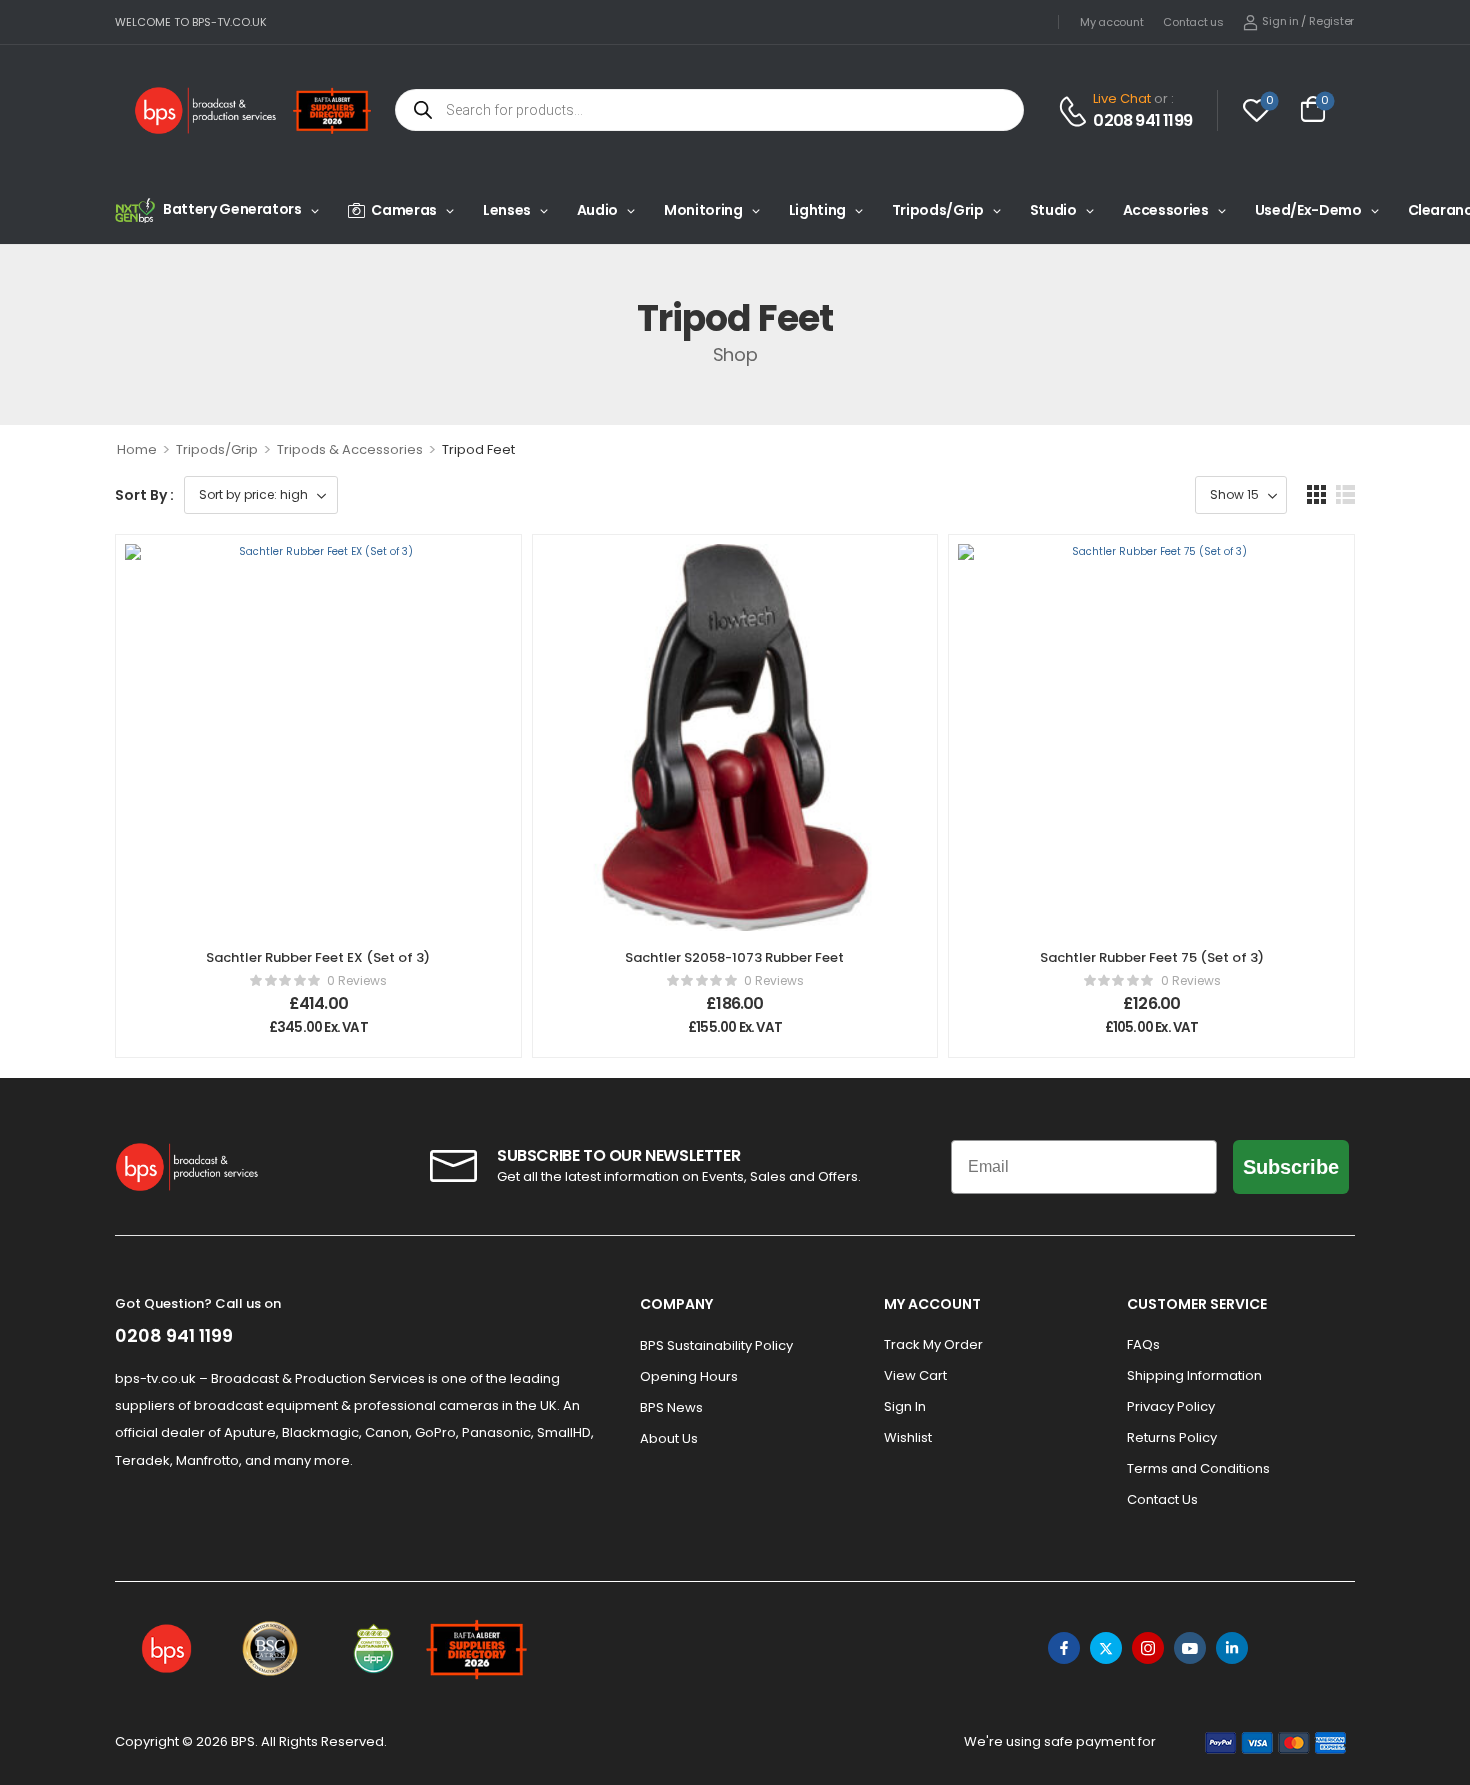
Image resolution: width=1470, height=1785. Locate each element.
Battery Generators (232, 209)
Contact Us (1162, 1499)
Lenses (507, 210)
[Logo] (206, 110)
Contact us (1193, 22)
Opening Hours (689, 1376)
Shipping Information (1194, 1375)
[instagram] (1148, 1648)
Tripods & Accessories (350, 449)
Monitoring (703, 210)
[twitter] (1106, 1648)
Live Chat (1122, 98)
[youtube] (1190, 1648)
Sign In (905, 1406)
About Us (669, 1438)
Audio (597, 210)
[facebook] (1064, 1648)
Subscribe (1291, 1167)
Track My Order (933, 1344)
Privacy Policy (1171, 1406)
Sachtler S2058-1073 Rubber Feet (734, 957)
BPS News (671, 1407)
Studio (1053, 210)
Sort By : (144, 495)
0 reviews (357, 980)
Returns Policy (1172, 1437)
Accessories (1166, 210)
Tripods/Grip (938, 210)
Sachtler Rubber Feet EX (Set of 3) (318, 957)
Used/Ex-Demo (1308, 210)
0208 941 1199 (1142, 121)
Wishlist (908, 1437)
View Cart (915, 1375)
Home (137, 449)
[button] (1316, 494)
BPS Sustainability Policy (716, 1345)
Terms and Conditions (1198, 1468)
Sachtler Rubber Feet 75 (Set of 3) (1152, 957)
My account (1111, 22)
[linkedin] (1232, 1648)
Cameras (404, 210)
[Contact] (1075, 111)
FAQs (1143, 1344)
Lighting (817, 210)
